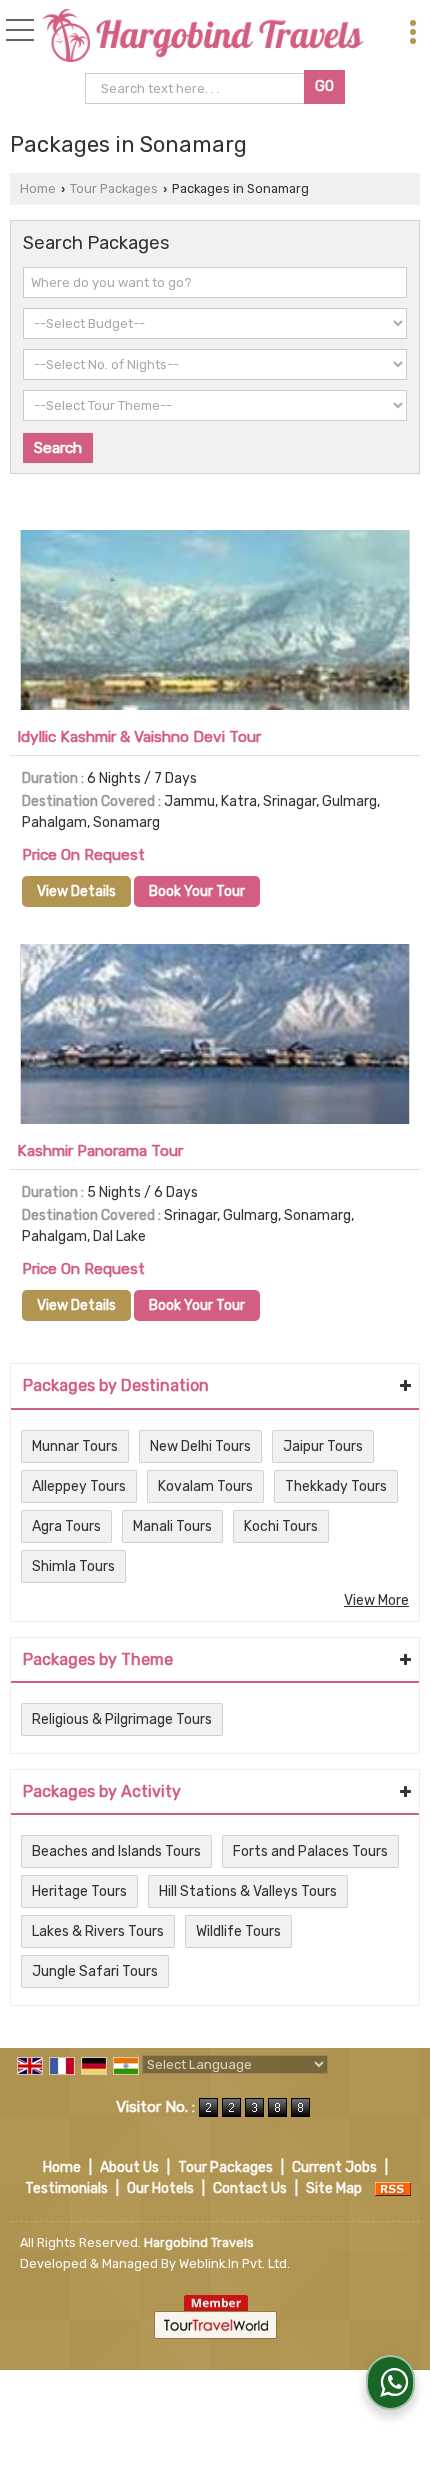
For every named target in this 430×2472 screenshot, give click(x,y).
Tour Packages (114, 188)
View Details (76, 891)
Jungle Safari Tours (95, 1971)
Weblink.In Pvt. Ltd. (234, 2263)
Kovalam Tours (205, 1486)
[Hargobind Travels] (203, 36)
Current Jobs (334, 2167)
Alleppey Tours (79, 1486)
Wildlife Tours (238, 1931)
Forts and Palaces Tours (310, 1851)
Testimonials (66, 2188)
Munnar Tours (75, 1446)
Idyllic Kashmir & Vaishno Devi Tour (139, 737)
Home (38, 188)
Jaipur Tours (323, 1446)
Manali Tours (172, 1526)
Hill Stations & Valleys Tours (248, 1891)
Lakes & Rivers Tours (98, 1931)
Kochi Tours (281, 1526)
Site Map (334, 2188)
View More (376, 1600)
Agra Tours (66, 1526)
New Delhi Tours (200, 1446)
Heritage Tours (79, 1891)
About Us (129, 2167)
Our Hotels (160, 2188)
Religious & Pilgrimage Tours (122, 1719)
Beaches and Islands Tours (116, 1851)
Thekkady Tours (336, 1486)
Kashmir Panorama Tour (100, 1151)
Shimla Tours (73, 1566)
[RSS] (393, 2188)
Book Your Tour (197, 891)
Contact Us (250, 2188)
